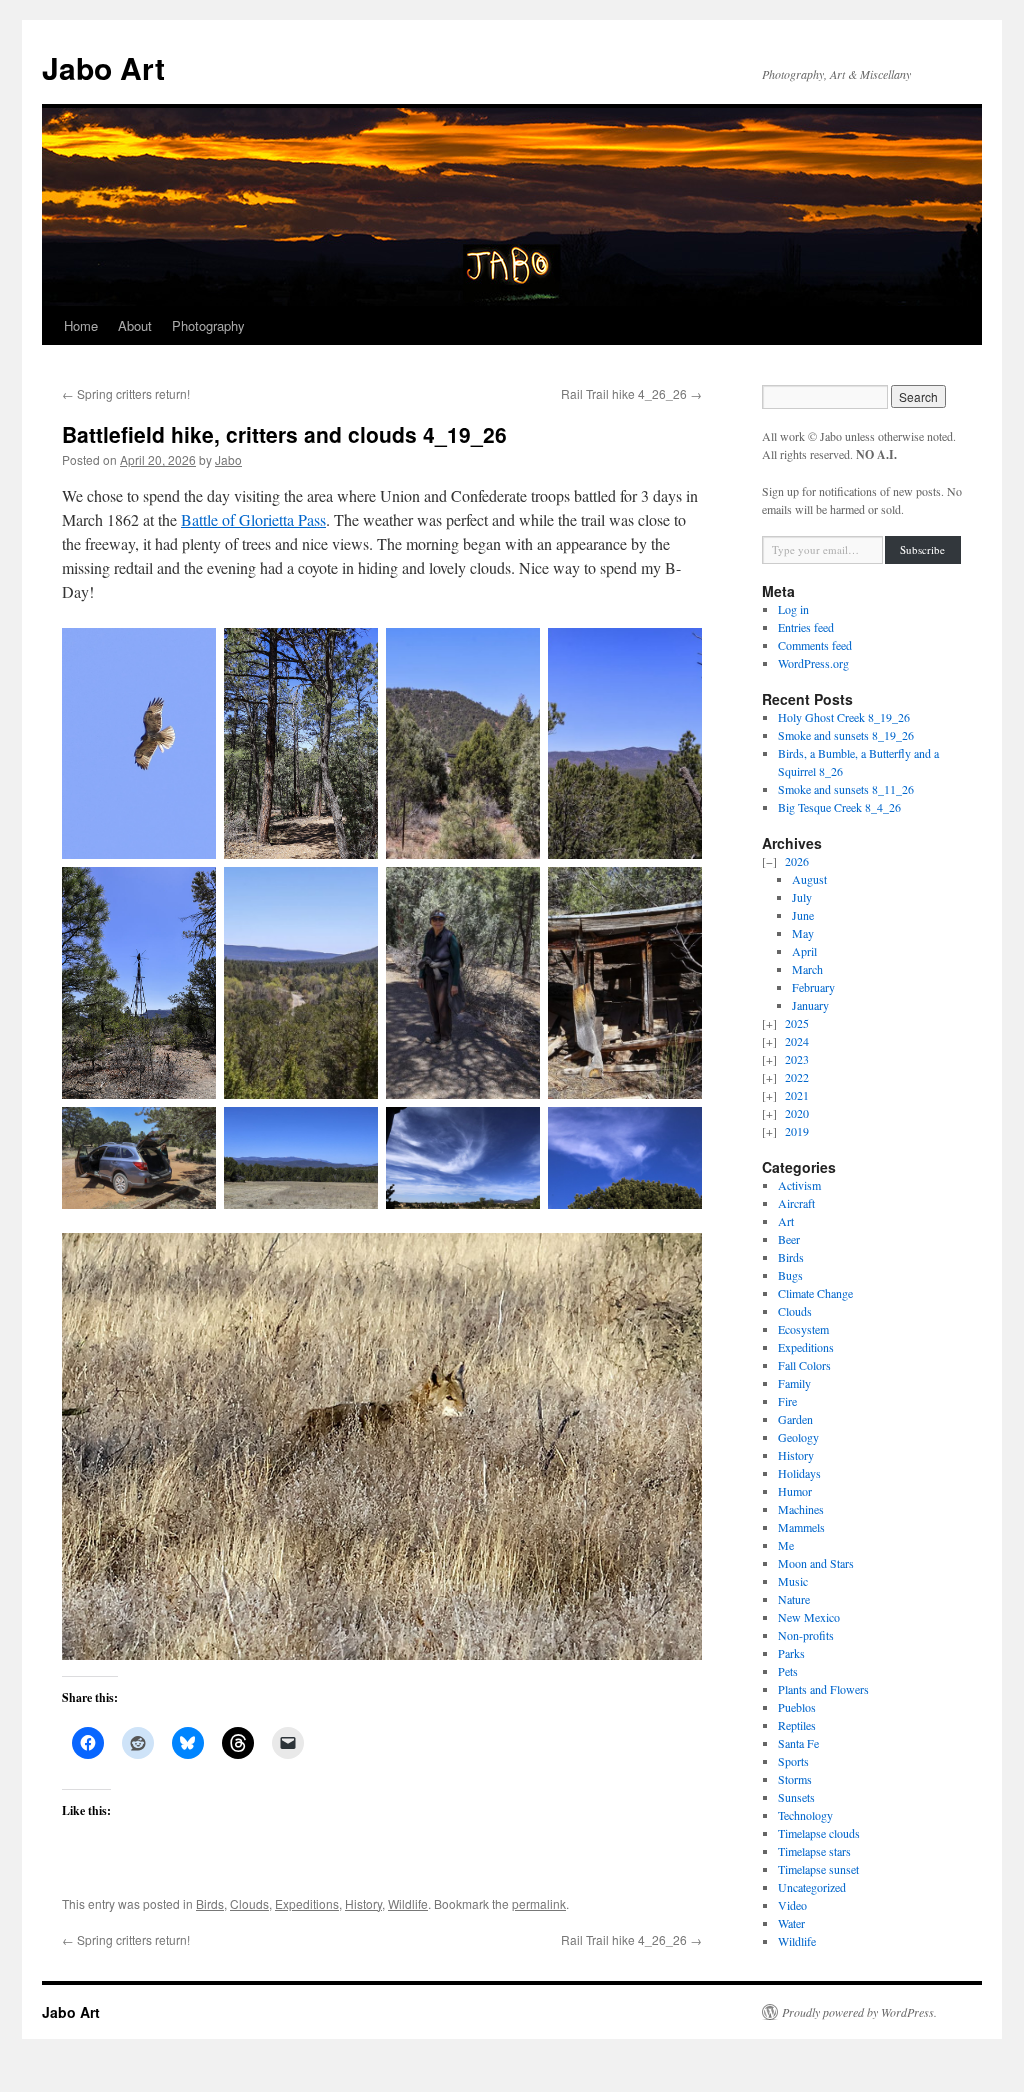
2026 (797, 861)
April (804, 951)
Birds (210, 1903)
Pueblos (797, 1707)
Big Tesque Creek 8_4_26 (839, 807)
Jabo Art (103, 67)
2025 (797, 1023)
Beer (789, 1239)
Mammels (801, 1527)
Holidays (799, 1473)
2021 (797, 1095)
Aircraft (796, 1203)
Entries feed (806, 627)
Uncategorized (812, 1887)
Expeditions (307, 1903)
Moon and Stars (816, 1563)
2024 (797, 1041)
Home (81, 325)
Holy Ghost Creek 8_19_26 (844, 717)
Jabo (228, 459)
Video (792, 1905)
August (809, 879)
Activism (799, 1185)
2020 (797, 1113)
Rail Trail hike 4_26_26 (631, 393)
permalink (539, 1903)
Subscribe (922, 549)
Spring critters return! (126, 393)
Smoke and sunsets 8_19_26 (846, 735)
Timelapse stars (814, 1851)
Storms (795, 1779)
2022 (797, 1077)
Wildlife (408, 1903)
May (803, 933)
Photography (208, 325)
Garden (795, 1419)
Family (794, 1383)
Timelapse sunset (818, 1869)
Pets (788, 1671)
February (813, 987)
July (802, 897)
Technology (805, 1815)
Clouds (249, 1903)
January (810, 1005)
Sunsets (796, 1797)
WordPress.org (813, 663)
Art (786, 1221)
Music (793, 1581)
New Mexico (809, 1617)
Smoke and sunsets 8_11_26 (846, 789)
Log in (793, 609)
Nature (794, 1599)
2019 (797, 1131)
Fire (787, 1401)
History (363, 1903)
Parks (791, 1653)
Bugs (790, 1275)
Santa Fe (798, 1743)
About (135, 325)
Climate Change (815, 1293)
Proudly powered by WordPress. (859, 2012)
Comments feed (815, 645)
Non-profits (806, 1635)
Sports (793, 1761)
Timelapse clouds (819, 1833)
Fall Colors (804, 1365)
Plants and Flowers (823, 1689)
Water (791, 1923)
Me (786, 1545)
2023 (797, 1059)
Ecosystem (803, 1329)
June (803, 915)
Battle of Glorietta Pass (253, 519)
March (807, 969)
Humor (795, 1491)
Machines (801, 1509)
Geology (798, 1437)
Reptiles (797, 1725)
